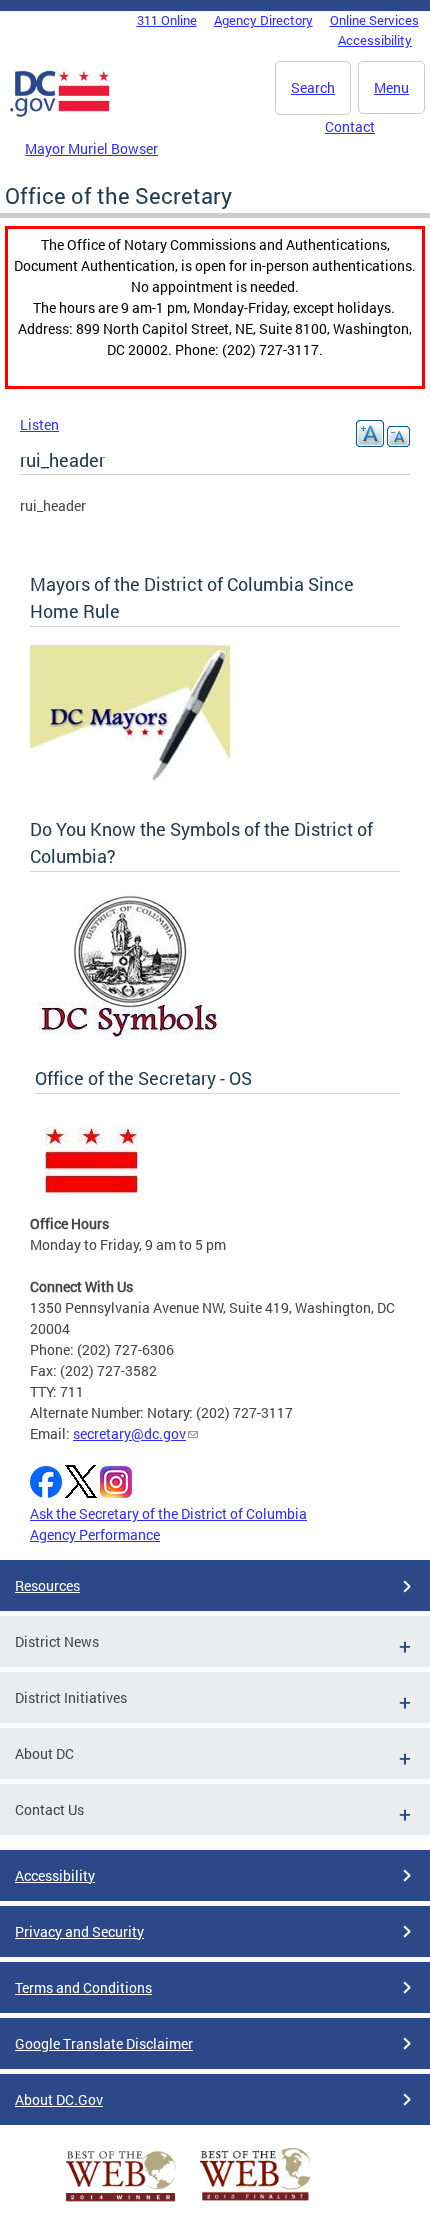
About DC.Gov (59, 2099)
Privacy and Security (79, 1931)
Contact (350, 126)
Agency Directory (263, 20)
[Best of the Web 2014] (121, 2201)
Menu (391, 87)
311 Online (167, 20)
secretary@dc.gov (129, 1433)
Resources (47, 1585)
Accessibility (375, 40)
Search (313, 87)
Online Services (374, 20)
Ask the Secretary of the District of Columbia (168, 1513)
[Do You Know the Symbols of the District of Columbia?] (129, 1034)
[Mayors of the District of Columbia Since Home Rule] (130, 785)
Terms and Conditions (83, 1987)
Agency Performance (95, 1534)
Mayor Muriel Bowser (91, 148)
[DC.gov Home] (60, 113)
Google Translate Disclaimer (104, 2043)
